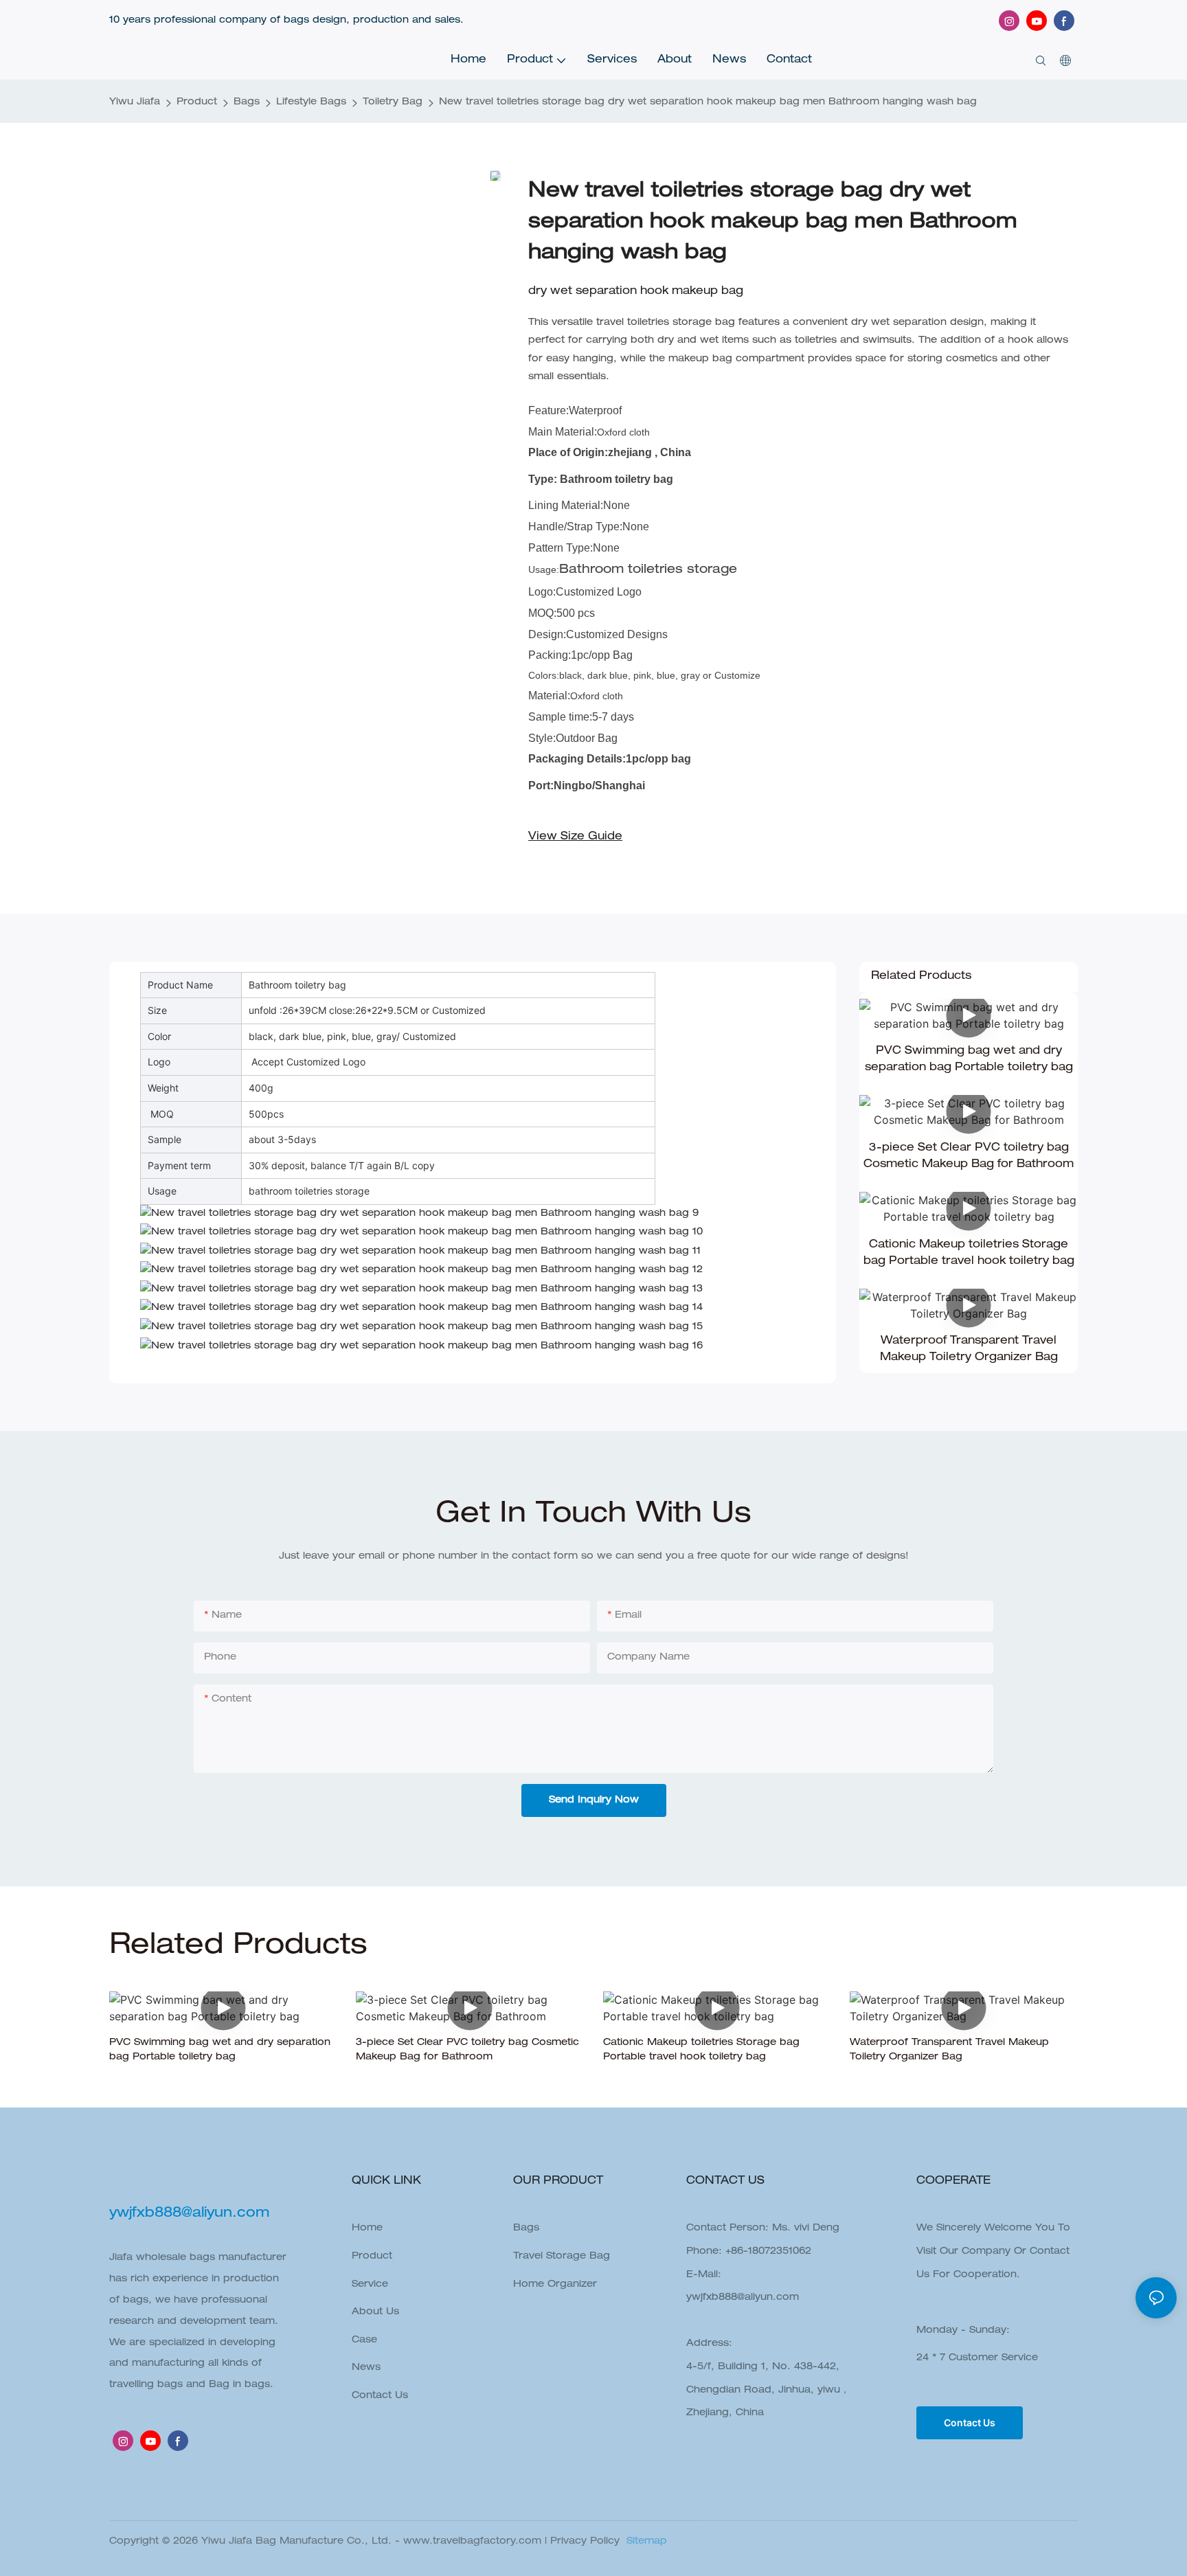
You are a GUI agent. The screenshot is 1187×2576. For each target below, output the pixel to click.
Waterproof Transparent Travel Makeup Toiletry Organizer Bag (969, 1350)
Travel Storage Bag (562, 2257)
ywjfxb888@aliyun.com (743, 2298)
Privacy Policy (585, 2542)
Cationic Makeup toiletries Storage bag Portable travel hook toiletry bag (969, 1254)
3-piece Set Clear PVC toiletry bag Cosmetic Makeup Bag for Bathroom (969, 1157)
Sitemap (645, 2542)
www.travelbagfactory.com (472, 2542)
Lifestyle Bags (311, 102)
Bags (247, 102)
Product (197, 102)
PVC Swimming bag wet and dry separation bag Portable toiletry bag (969, 1060)
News (366, 2368)
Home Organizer (555, 2285)
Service (370, 2285)
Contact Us (380, 2396)
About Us (375, 2312)
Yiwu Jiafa (135, 102)
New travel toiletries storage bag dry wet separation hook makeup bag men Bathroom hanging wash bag (708, 102)
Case (364, 2340)
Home (367, 2228)
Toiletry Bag (393, 102)
